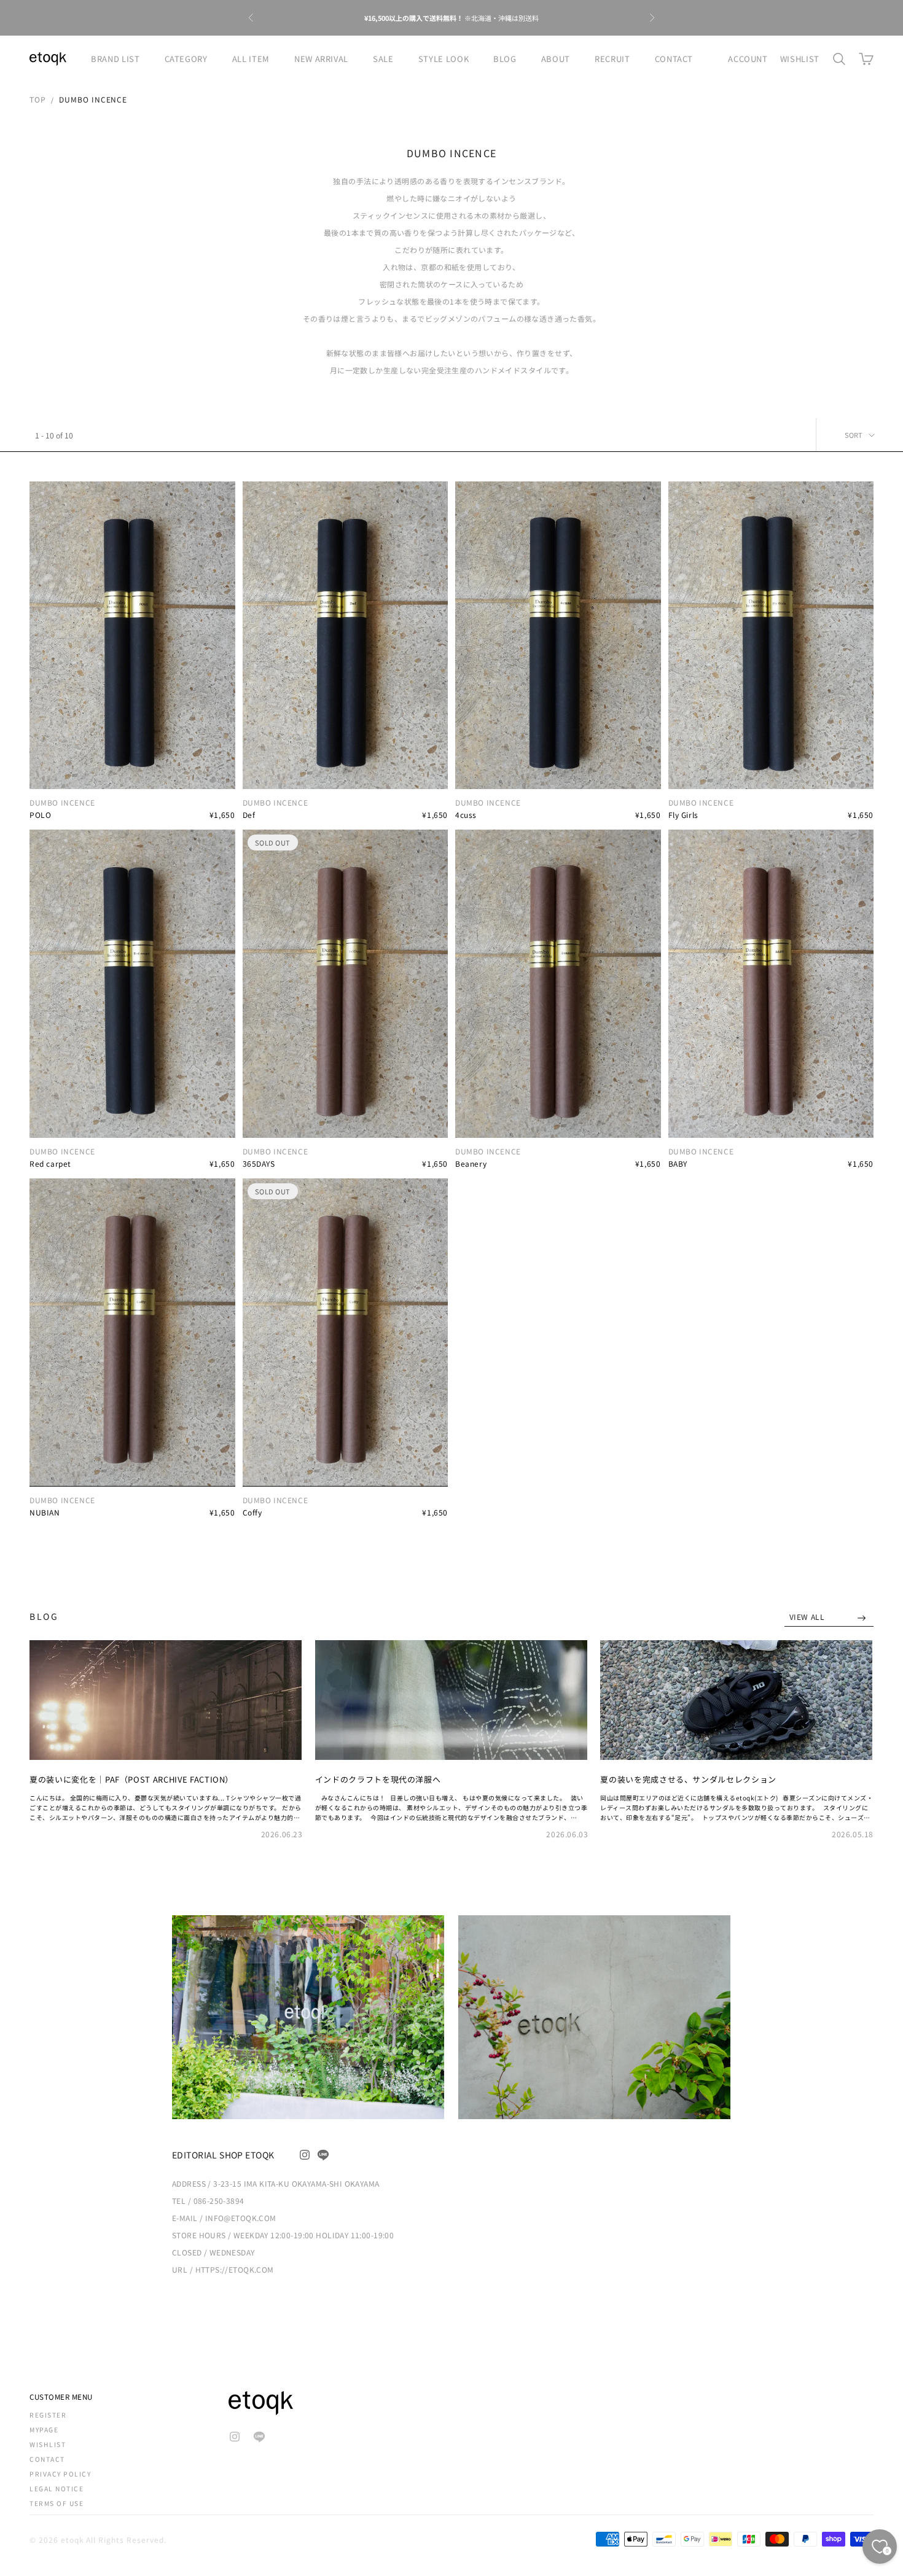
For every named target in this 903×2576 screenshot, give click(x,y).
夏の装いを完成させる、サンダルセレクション (688, 1779)
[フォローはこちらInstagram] (305, 2155)
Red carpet (50, 1163)
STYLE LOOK (444, 59)
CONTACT (674, 59)
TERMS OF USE (57, 2503)
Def (249, 815)
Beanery (471, 1163)
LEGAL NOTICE (57, 2488)
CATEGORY (186, 59)
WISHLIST (800, 59)
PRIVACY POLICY (60, 2474)
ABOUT (556, 59)
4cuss (466, 815)
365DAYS (259, 1163)
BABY (678, 1163)
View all (808, 1617)
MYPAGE (44, 2430)
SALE (383, 59)
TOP (38, 99)
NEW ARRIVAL (321, 59)
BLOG (505, 59)
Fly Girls (683, 815)
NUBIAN (45, 1512)
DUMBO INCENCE (93, 99)
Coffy (252, 1512)
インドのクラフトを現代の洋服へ (378, 1779)
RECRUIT (612, 59)
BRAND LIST (115, 59)
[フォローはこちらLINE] (323, 2155)
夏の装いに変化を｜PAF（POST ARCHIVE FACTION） (131, 1779)
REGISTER (48, 2415)
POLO (40, 815)
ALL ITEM (251, 59)
